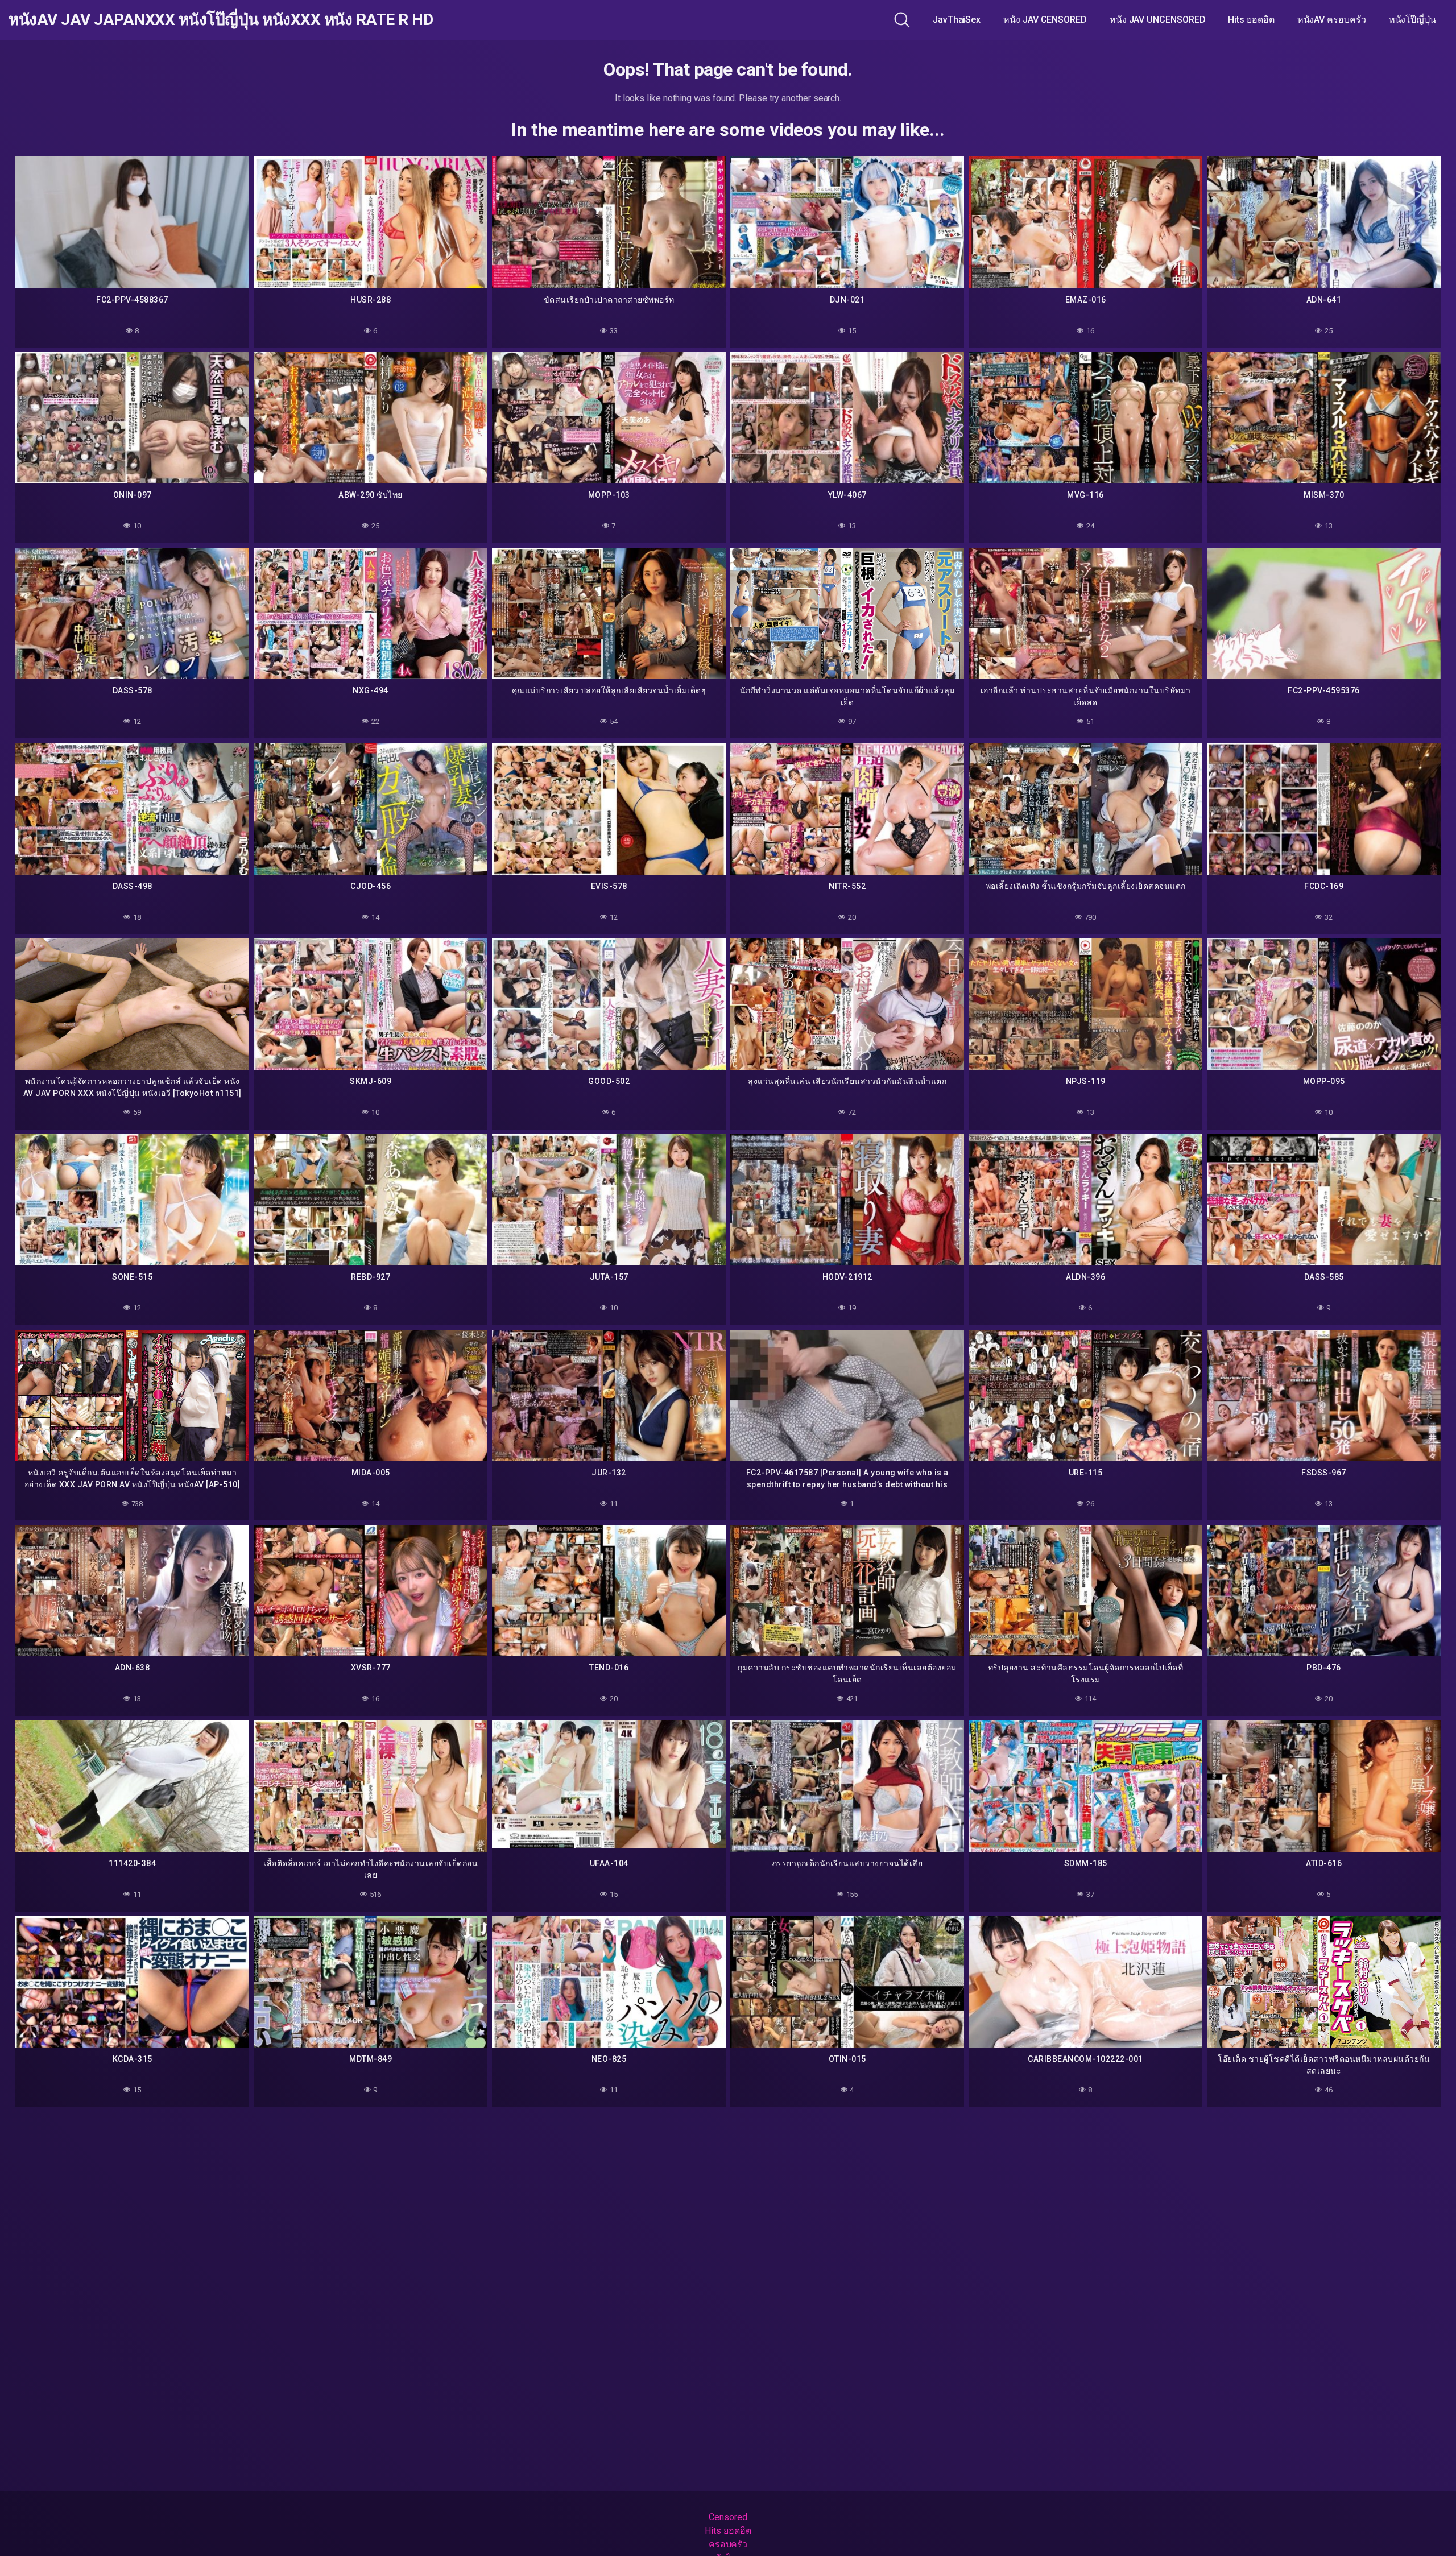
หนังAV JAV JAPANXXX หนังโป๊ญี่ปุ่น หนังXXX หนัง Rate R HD (221, 20)
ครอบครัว (728, 2544)
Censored (728, 2517)
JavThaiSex (957, 20)
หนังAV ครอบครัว (1332, 20)
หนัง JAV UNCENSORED (1158, 20)
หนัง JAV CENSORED (1045, 20)
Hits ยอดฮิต (1251, 20)
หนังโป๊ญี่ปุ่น (1412, 20)
